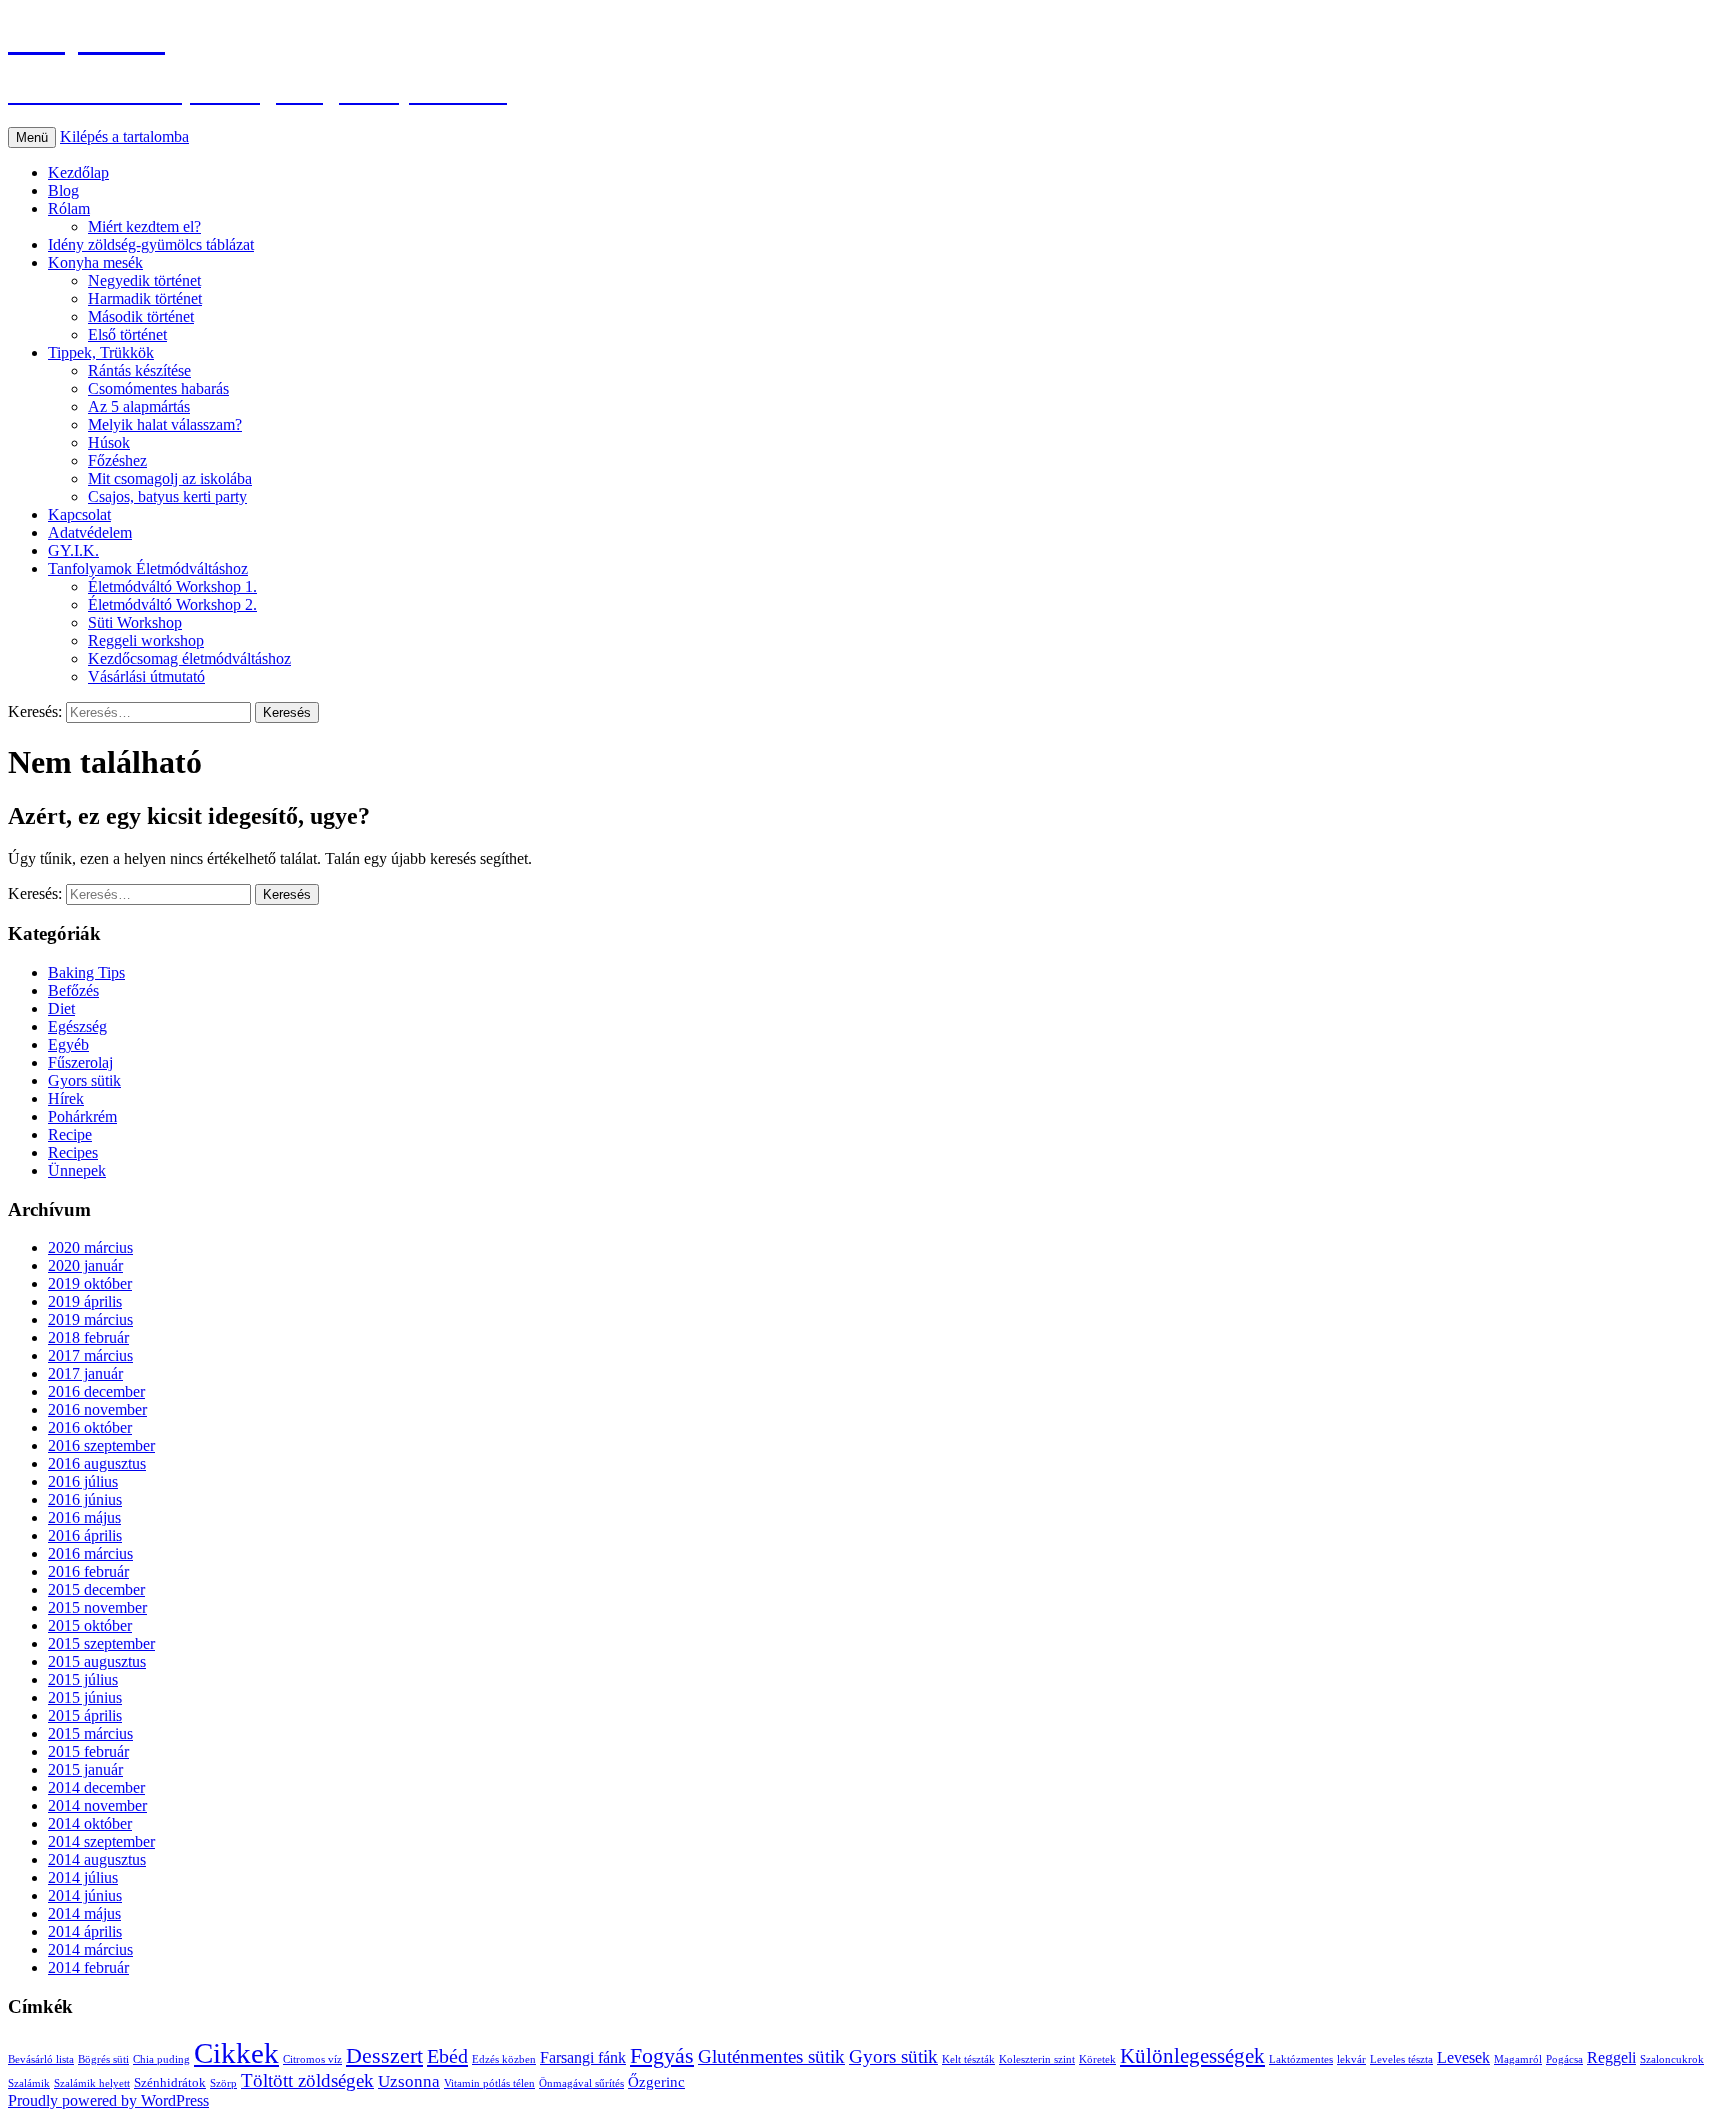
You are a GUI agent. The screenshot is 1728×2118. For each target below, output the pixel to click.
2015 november (97, 1607)
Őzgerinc (656, 2082)
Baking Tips (86, 972)
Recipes (73, 1152)
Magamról (1518, 2059)
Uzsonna (409, 2081)
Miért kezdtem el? (144, 226)
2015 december (96, 1589)
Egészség (77, 1026)
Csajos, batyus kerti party (167, 496)
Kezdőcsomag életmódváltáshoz (189, 658)
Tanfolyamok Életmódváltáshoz (148, 568)
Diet (61, 1008)
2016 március (90, 1553)
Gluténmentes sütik (771, 2056)
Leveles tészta (1401, 2059)
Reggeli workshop (146, 640)
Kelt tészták (968, 2059)
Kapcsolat (79, 514)
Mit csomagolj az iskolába (170, 478)
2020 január (85, 1265)
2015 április (85, 1715)
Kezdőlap (78, 172)
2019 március (90, 1319)
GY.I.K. (73, 550)
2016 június (85, 1499)
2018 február (88, 1337)
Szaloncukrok (1672, 2059)
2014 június (85, 1895)
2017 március (90, 1355)
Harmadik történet (145, 298)
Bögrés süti (103, 2059)
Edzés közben (504, 2059)
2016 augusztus (97, 1463)
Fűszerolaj (80, 1062)
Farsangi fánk (583, 2057)
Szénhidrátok (170, 2082)
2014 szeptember (101, 1841)
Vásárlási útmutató (146, 676)
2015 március (90, 1733)
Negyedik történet (144, 280)
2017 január (85, 1373)
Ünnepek (77, 1170)
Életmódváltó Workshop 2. (172, 604)
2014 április (85, 1931)
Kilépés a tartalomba (124, 136)
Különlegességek (1192, 2056)
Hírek (66, 1098)
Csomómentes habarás (158, 388)
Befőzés (73, 990)
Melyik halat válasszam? (165, 424)
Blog (63, 190)
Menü (32, 137)
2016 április (85, 1535)
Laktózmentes (1301, 2059)
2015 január (85, 1769)
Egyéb (68, 1044)
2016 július (83, 1481)
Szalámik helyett (92, 2083)
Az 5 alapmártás (139, 406)
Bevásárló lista (41, 2059)
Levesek (1463, 2057)
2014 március (90, 1949)
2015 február (88, 1751)
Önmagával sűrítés (581, 2083)
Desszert (384, 2056)
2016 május (84, 1517)
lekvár (1351, 2059)
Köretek (1097, 2059)
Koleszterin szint (1037, 2059)
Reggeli (1611, 2057)
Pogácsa (1564, 2059)
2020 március (90, 1247)
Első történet (127, 334)
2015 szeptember (101, 1643)
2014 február (88, 1967)
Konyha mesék (95, 262)
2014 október (90, 1823)
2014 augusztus (97, 1859)
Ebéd (447, 2056)
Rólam (69, 208)
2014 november (97, 1805)
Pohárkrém (82, 1116)
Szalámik (29, 2083)
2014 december (96, 1787)
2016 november (97, 1409)
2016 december (96, 1391)
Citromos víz (312, 2059)
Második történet (141, 316)
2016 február (88, 1571)
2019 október (90, 1283)
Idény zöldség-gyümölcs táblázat (151, 244)
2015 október (90, 1625)
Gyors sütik (84, 1080)
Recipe (70, 1134)
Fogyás (662, 2056)
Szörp (223, 2083)
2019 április (85, 1301)
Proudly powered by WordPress (108, 2100)
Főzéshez (117, 460)
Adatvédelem (90, 532)
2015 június (85, 1697)
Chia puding (161, 2059)
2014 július (83, 1877)
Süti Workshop (135, 622)
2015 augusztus (97, 1661)
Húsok (109, 442)
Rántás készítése (139, 370)
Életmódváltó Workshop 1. (172, 586)
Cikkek (236, 2053)
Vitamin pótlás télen (489, 2083)
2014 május (84, 1913)
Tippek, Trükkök (101, 352)
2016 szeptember (101, 1445)
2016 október (90, 1427)
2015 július (83, 1679)
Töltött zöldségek (307, 2080)
